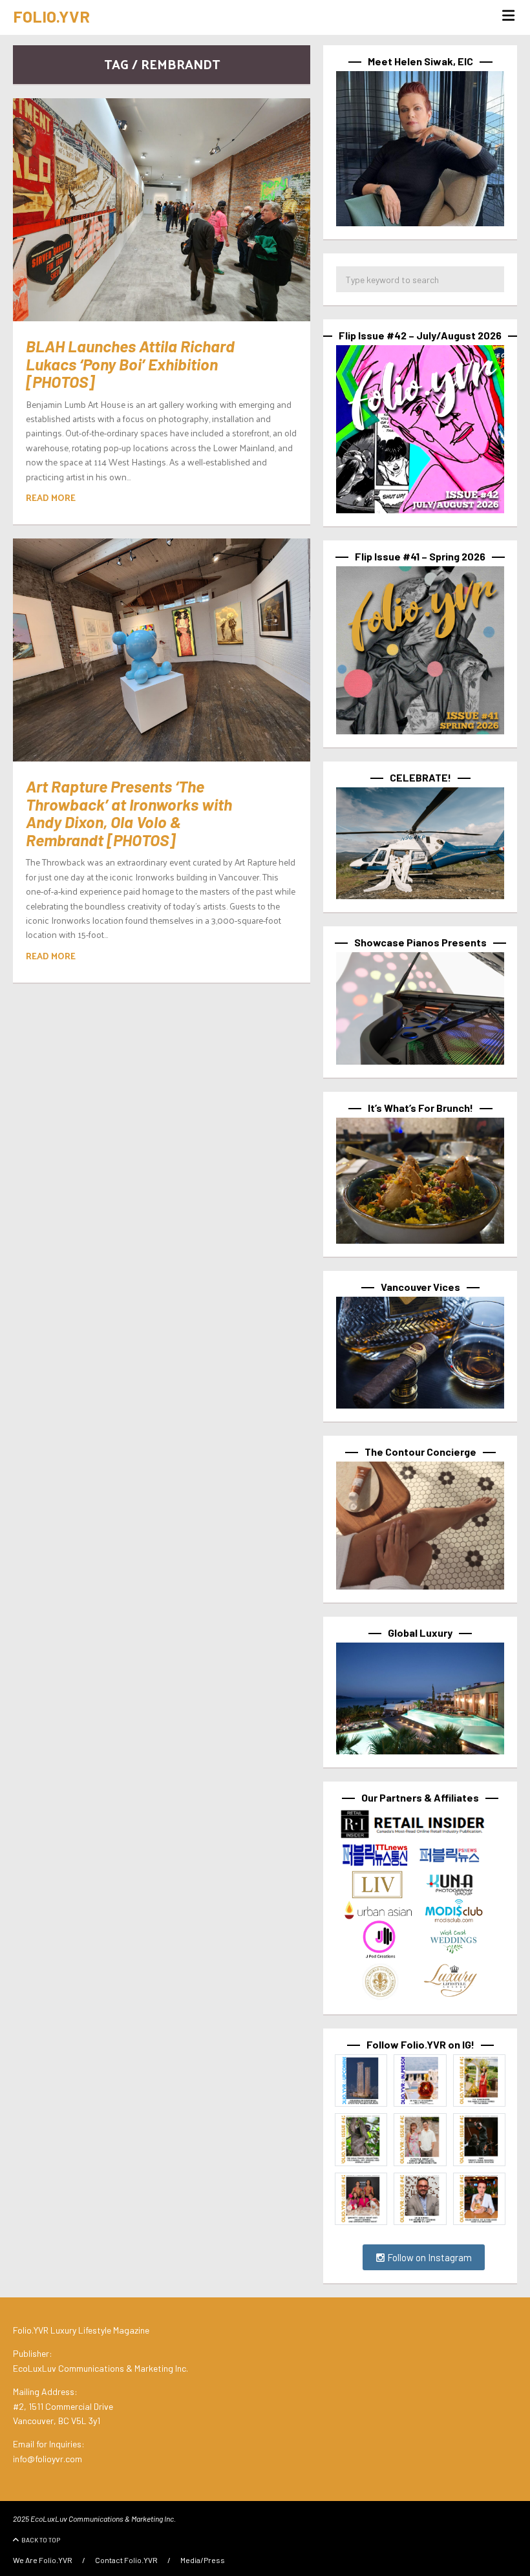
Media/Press (203, 2560)
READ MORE (51, 497)
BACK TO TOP (41, 2540)
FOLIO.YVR (51, 16)
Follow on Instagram (429, 2257)
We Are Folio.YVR (43, 2560)
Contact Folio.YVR (126, 2560)
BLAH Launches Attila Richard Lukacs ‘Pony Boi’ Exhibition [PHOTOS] (130, 364)
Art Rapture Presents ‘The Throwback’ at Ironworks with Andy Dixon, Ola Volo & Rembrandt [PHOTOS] (129, 813)
